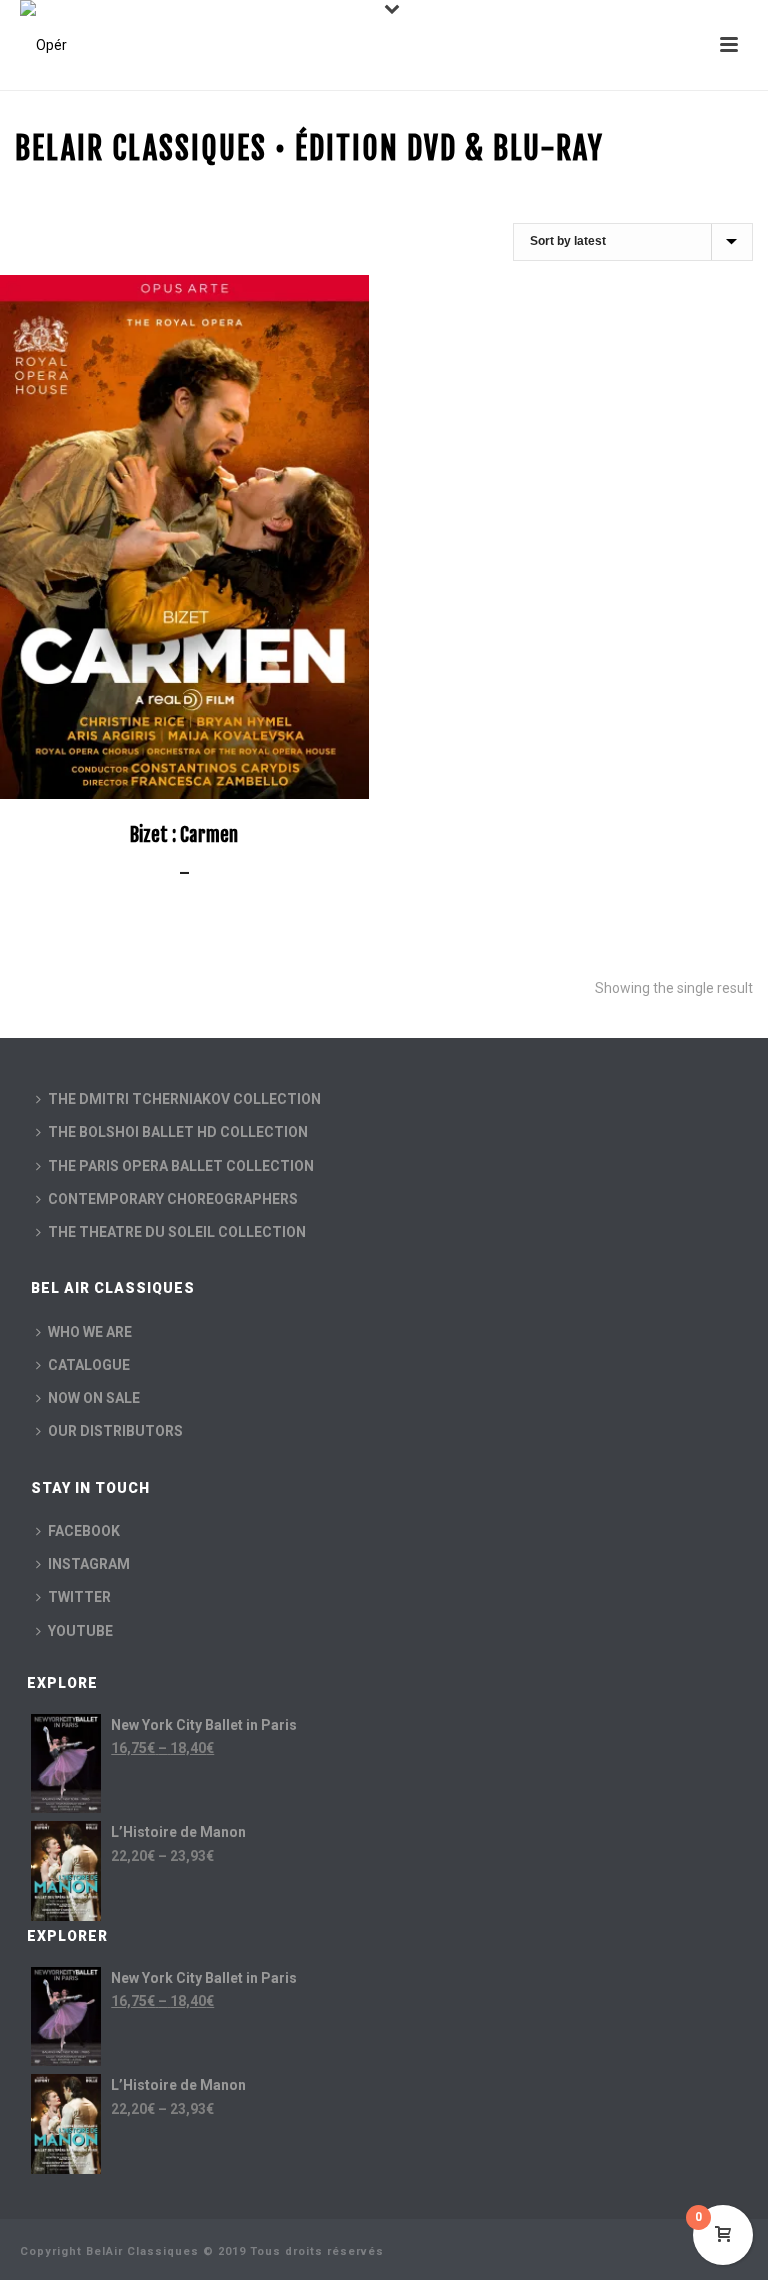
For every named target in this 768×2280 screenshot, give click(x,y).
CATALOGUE (89, 1365)
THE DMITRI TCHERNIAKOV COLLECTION (184, 1099)
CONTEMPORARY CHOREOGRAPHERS (173, 1199)
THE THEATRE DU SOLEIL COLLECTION (177, 1232)
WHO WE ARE (90, 1332)
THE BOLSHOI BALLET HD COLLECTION (178, 1132)
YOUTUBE (80, 1631)
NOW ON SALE (94, 1398)
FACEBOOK (84, 1531)
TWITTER (79, 1597)
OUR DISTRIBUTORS (115, 1431)
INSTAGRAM (89, 1564)
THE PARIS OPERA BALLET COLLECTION (181, 1166)
